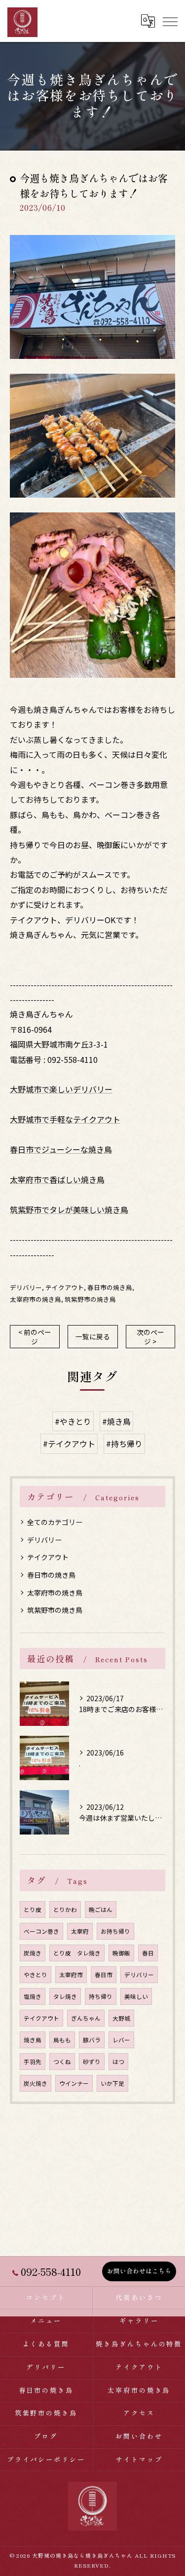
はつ (118, 2062)
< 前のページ (35, 1337)
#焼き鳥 (116, 1421)
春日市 (104, 1975)
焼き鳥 (33, 2040)
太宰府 (80, 1931)
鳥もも (62, 2040)
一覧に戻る (93, 1336)
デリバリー (26, 1287)
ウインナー (74, 2083)
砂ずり (92, 2062)
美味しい (136, 1996)
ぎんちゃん (86, 2018)
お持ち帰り (115, 1931)
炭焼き (33, 1953)
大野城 (121, 2018)
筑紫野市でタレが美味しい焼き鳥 (69, 1210)
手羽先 (33, 2062)
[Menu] (170, 21)
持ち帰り (101, 1996)
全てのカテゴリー (55, 1522)
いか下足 (112, 2083)
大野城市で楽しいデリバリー (61, 1089)
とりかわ (65, 1910)
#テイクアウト (69, 1444)
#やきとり (73, 1421)
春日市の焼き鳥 (110, 1287)
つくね (62, 2062)
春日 (148, 1953)
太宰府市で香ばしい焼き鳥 (57, 1179)
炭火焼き (36, 2083)
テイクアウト (65, 1287)
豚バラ (92, 2040)
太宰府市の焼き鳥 (36, 1299)
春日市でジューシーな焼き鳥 (61, 1149)
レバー (121, 2040)
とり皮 (33, 1910)
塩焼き (33, 1996)
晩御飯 (121, 1953)
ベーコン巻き (41, 1931)
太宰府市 (71, 1975)
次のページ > (150, 1337)
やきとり (36, 1975)
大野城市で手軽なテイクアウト (65, 1119)
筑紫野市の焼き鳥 (90, 1299)
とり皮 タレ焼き (77, 1953)
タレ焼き (65, 1996)
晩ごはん (101, 1910)
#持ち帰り (124, 1444)
